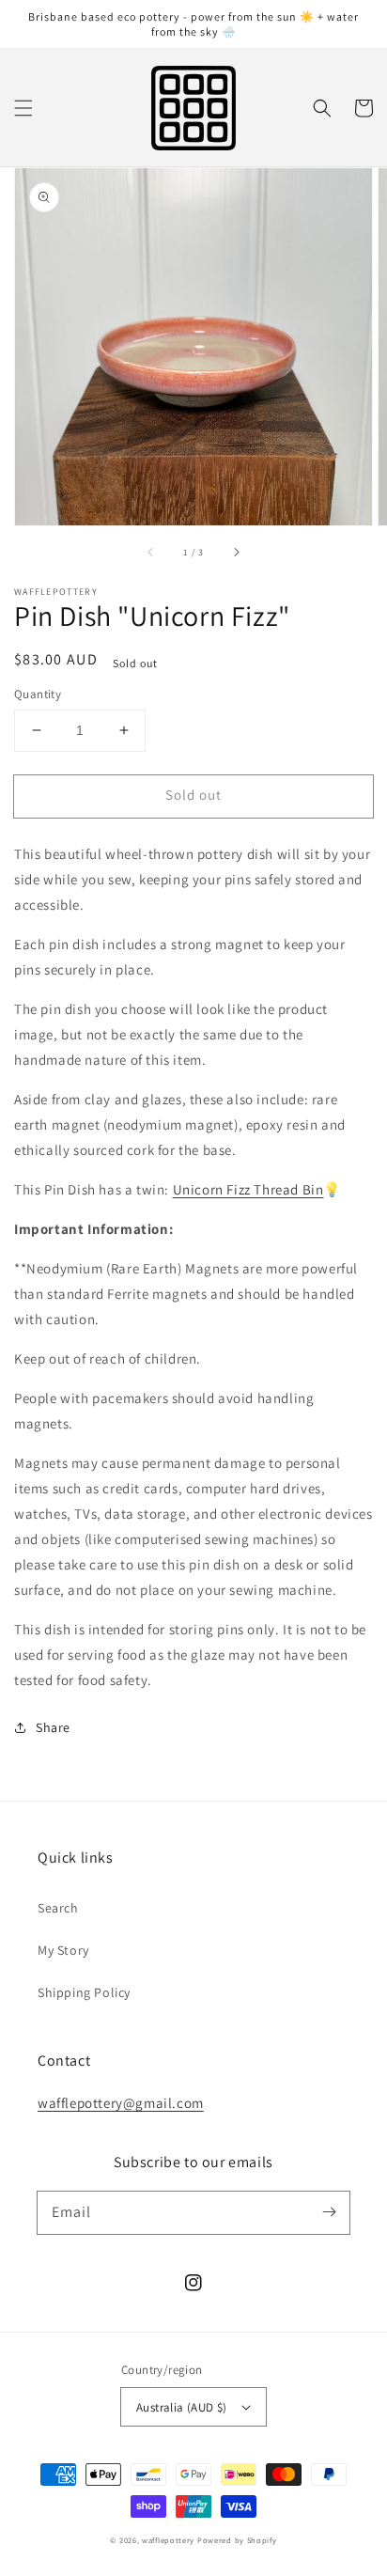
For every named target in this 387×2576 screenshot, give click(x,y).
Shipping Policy (84, 1992)
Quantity (38, 694)
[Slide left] (151, 552)
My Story (63, 1950)
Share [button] (53, 1727)
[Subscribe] (329, 2212)
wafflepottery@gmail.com (121, 2103)
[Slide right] (236, 552)
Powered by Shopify (237, 2540)
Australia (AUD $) (182, 2407)
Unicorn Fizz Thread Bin (248, 1189)
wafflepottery (168, 2540)
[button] (23, 108)
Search (58, 1908)
